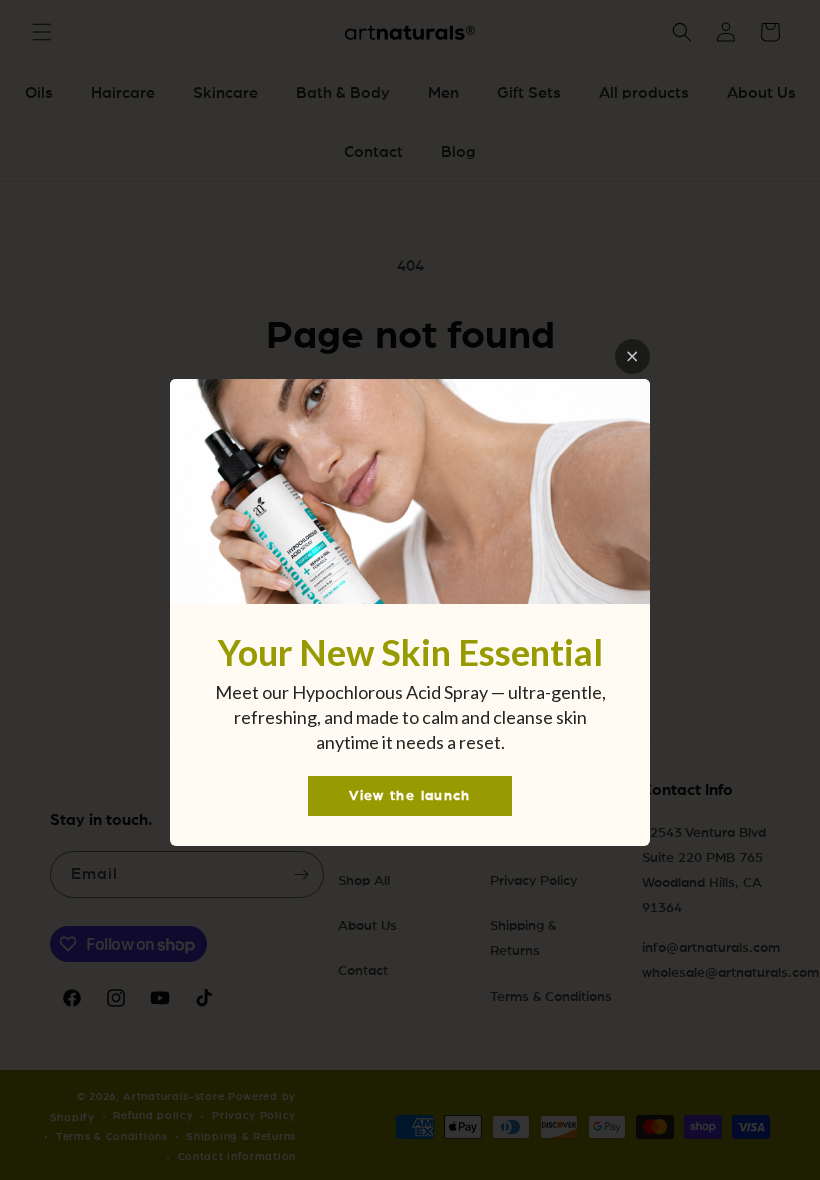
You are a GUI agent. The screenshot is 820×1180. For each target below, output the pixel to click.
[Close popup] (632, 356)
